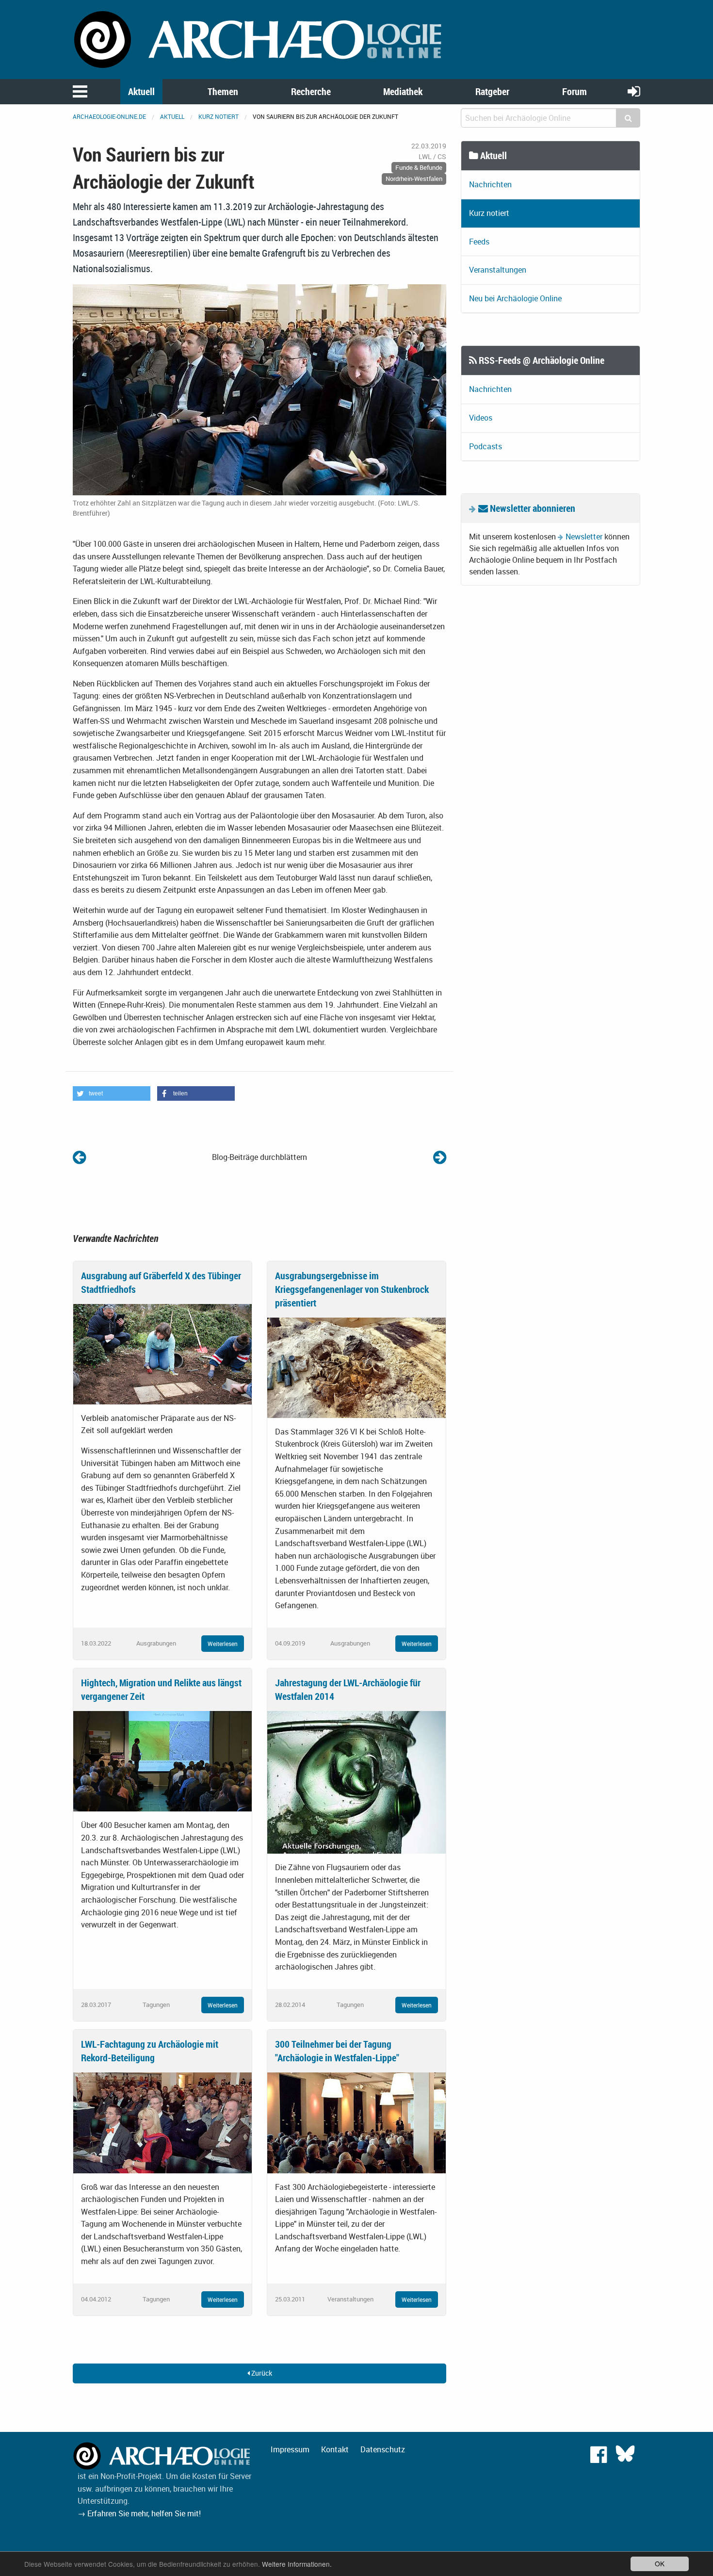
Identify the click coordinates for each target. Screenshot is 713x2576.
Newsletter (584, 537)
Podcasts (486, 446)
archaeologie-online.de (109, 116)
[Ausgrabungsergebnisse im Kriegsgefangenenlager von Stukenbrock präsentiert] (356, 1367)
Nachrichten (490, 184)
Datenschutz (383, 2449)
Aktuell (141, 91)
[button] (112, 1093)
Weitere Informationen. (297, 2564)
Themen (223, 91)
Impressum (290, 2449)
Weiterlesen (223, 1644)
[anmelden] (634, 91)
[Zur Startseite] (259, 39)
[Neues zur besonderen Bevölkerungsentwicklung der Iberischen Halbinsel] (79, 1157)
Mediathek (403, 91)
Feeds (479, 242)
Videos (481, 418)
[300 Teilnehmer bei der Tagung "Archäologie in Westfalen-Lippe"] (356, 2122)
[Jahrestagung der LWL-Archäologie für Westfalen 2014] (356, 1782)
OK (660, 2563)
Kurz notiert (219, 116)
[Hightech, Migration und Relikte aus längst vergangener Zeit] (162, 1761)
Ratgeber (492, 91)
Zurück (261, 2373)
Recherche (311, 91)
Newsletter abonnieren (532, 508)
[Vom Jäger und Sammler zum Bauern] (440, 1157)
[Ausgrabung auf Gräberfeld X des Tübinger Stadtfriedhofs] (162, 1353)
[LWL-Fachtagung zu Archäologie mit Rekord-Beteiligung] (162, 2122)
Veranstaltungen (498, 270)
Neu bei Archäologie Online (515, 298)
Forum (575, 91)
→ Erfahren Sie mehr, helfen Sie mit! (139, 2513)
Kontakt (335, 2449)
